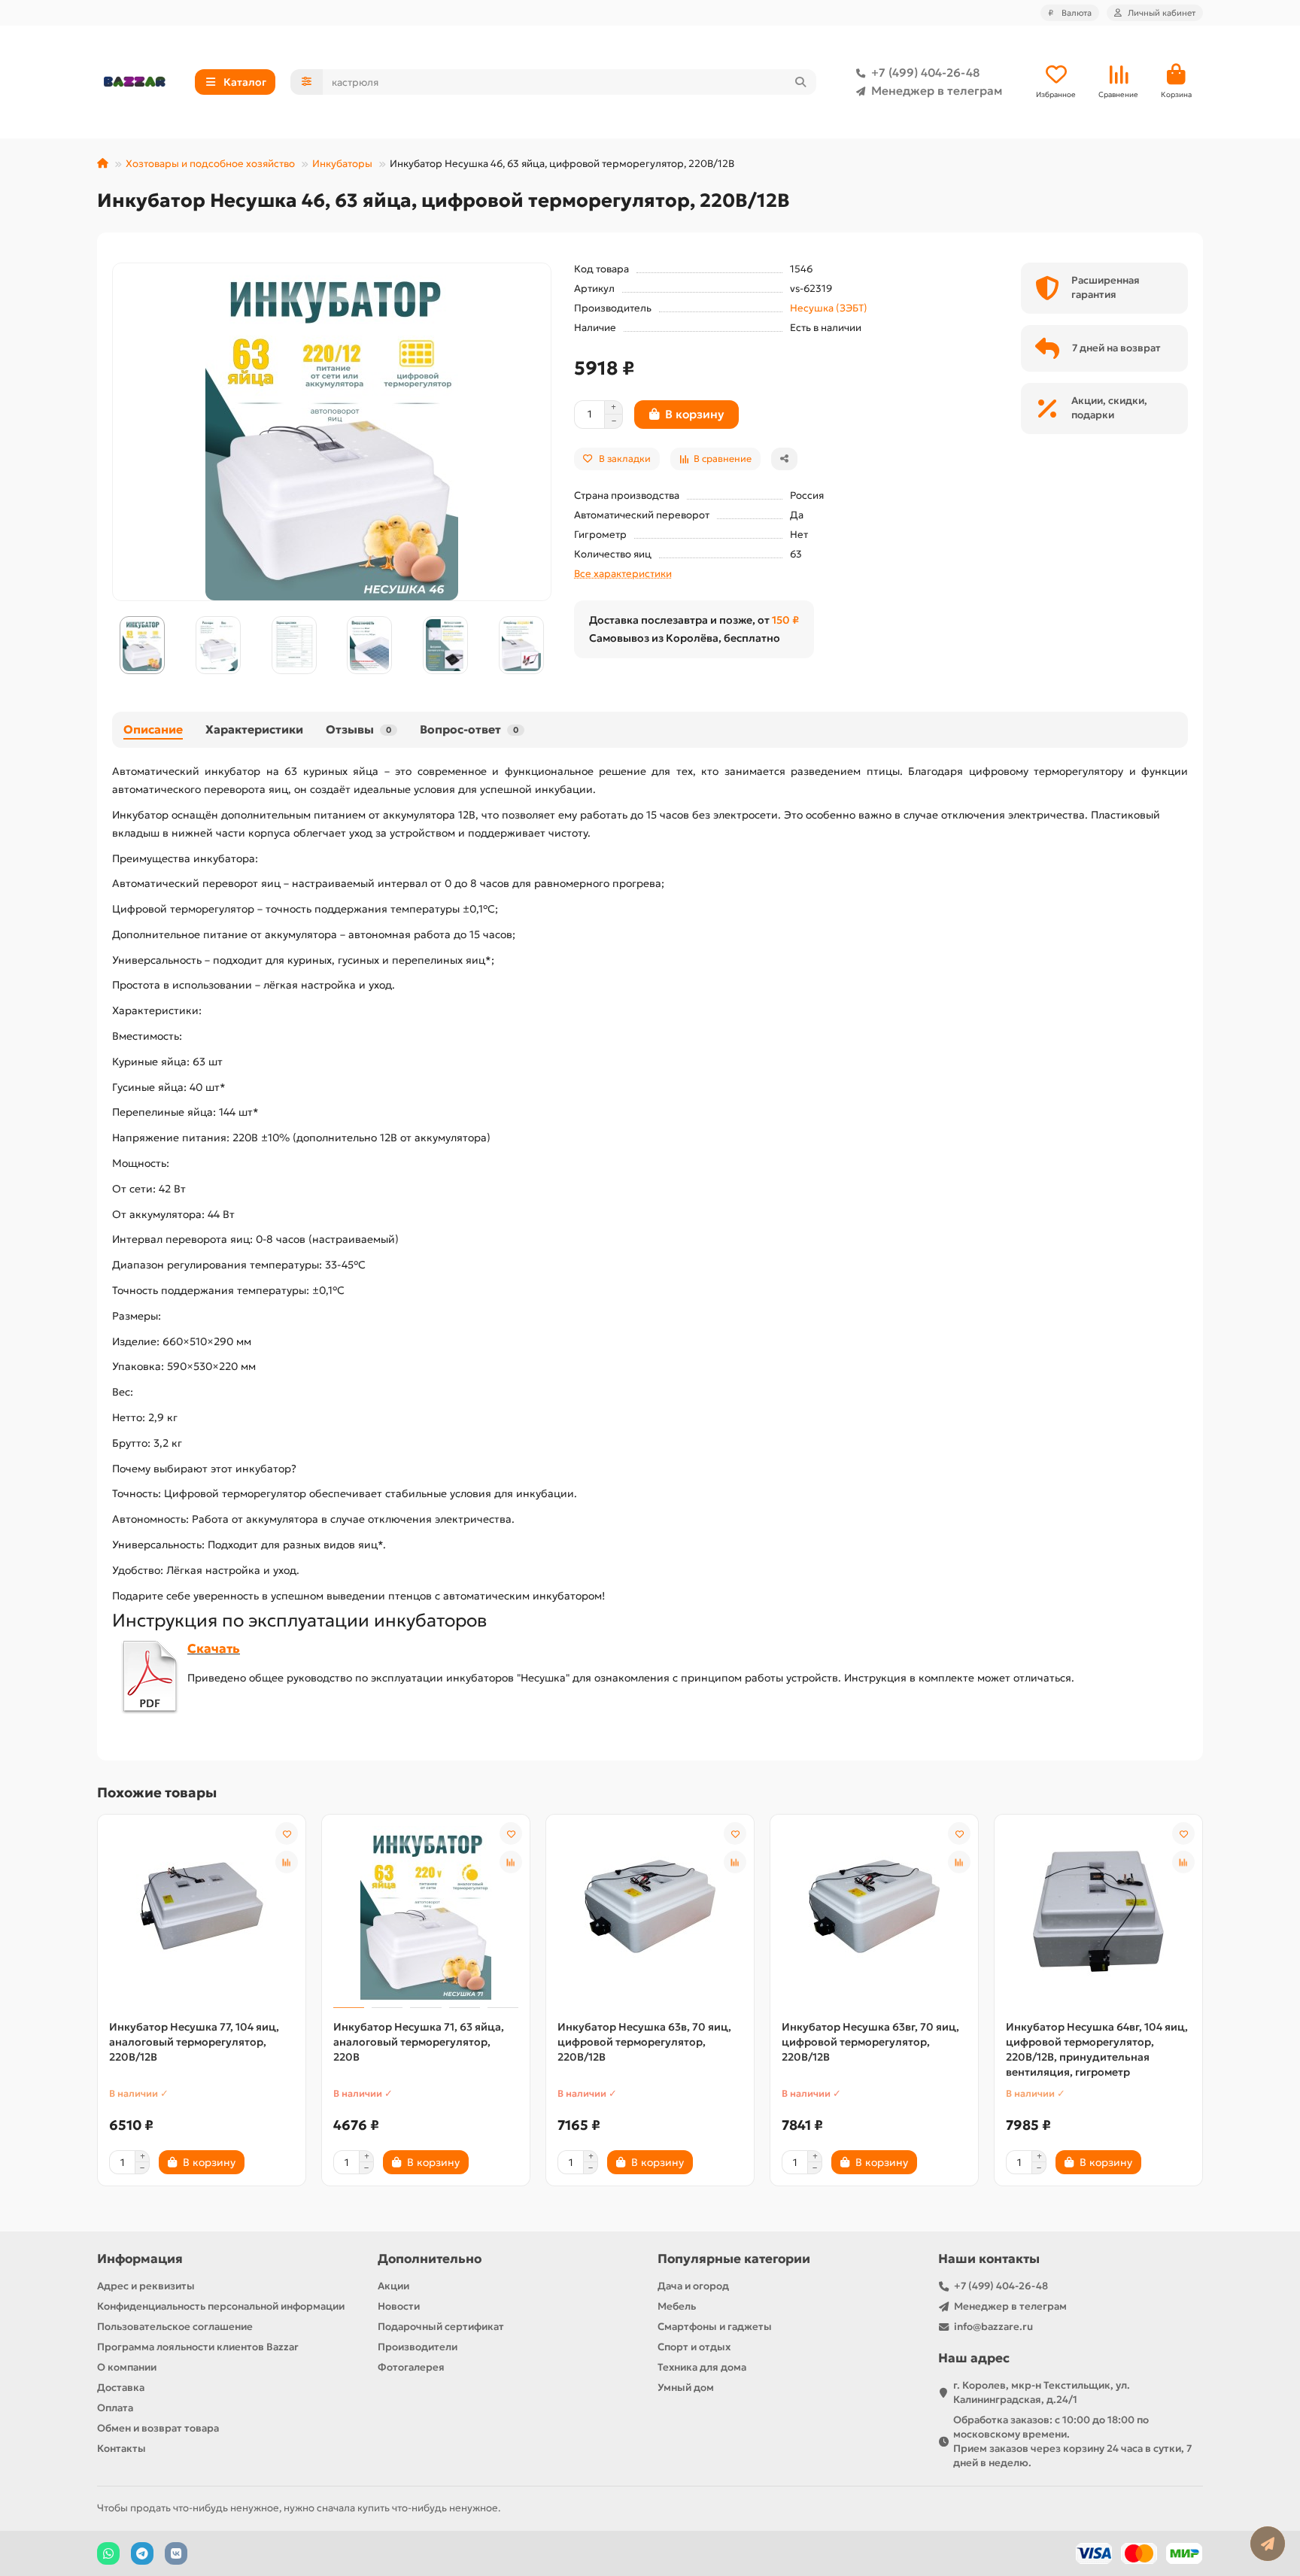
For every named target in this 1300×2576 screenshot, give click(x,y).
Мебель (677, 2306)
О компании (127, 2367)
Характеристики (254, 729)
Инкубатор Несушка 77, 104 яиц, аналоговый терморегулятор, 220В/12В (194, 2042)
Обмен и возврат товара (158, 2428)
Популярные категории (734, 2259)
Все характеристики (623, 574)
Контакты (121, 2448)
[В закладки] (287, 1833)
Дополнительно (430, 2259)
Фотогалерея (411, 2367)
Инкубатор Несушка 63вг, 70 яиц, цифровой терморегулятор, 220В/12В (870, 2042)
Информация (140, 2259)
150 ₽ (785, 620)
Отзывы (358, 729)
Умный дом (686, 2388)
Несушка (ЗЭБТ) (829, 308)
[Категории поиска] (307, 82)
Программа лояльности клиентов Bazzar (198, 2347)
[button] (113, 646)
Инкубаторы (342, 164)
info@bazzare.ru (993, 2327)
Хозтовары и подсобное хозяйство (210, 164)
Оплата (115, 2408)
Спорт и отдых (694, 2347)
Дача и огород (693, 2286)
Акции (393, 2286)
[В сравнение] (287, 1862)
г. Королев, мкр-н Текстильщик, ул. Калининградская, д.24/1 (1042, 2392)
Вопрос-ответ (469, 729)
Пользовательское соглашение (175, 2327)
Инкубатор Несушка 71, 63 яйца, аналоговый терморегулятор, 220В (419, 2042)
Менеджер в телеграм (937, 91)
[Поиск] (800, 82)
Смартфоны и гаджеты (715, 2327)
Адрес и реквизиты (146, 2286)
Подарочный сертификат (441, 2327)
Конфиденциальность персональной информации (221, 2306)
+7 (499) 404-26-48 (925, 73)
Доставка (121, 2388)
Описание (153, 729)
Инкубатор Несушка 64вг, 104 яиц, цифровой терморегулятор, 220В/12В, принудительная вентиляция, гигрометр (1097, 2049)
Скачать (214, 1649)
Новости (399, 2306)
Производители (418, 2347)
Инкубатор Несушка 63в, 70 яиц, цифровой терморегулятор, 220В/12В (644, 2042)
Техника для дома (702, 2367)
